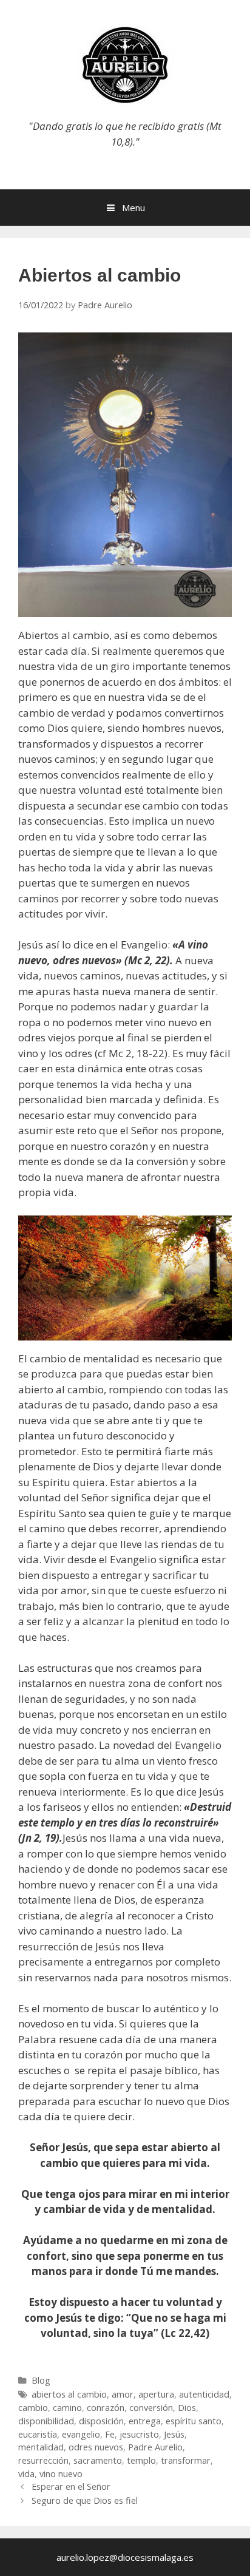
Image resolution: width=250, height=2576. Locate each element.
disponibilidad (46, 2421)
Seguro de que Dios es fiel (85, 2500)
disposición (101, 2421)
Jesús (174, 2434)
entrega (145, 2421)
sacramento (98, 2460)
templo (141, 2460)
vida (26, 2474)
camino (67, 2408)
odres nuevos (96, 2447)
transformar (186, 2460)
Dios (187, 2408)
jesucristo (139, 2434)
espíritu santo (194, 2421)
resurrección (43, 2460)
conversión (151, 2408)
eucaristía (38, 2434)
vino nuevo (61, 2474)
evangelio (81, 2434)
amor (123, 2394)
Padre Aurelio (155, 2447)
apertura (156, 2394)
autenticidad (204, 2394)
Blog (41, 2380)
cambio (33, 2408)
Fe (110, 2434)
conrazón (106, 2408)
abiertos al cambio (69, 2394)
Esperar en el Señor (71, 2486)
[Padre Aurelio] (125, 64)
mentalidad (41, 2447)
